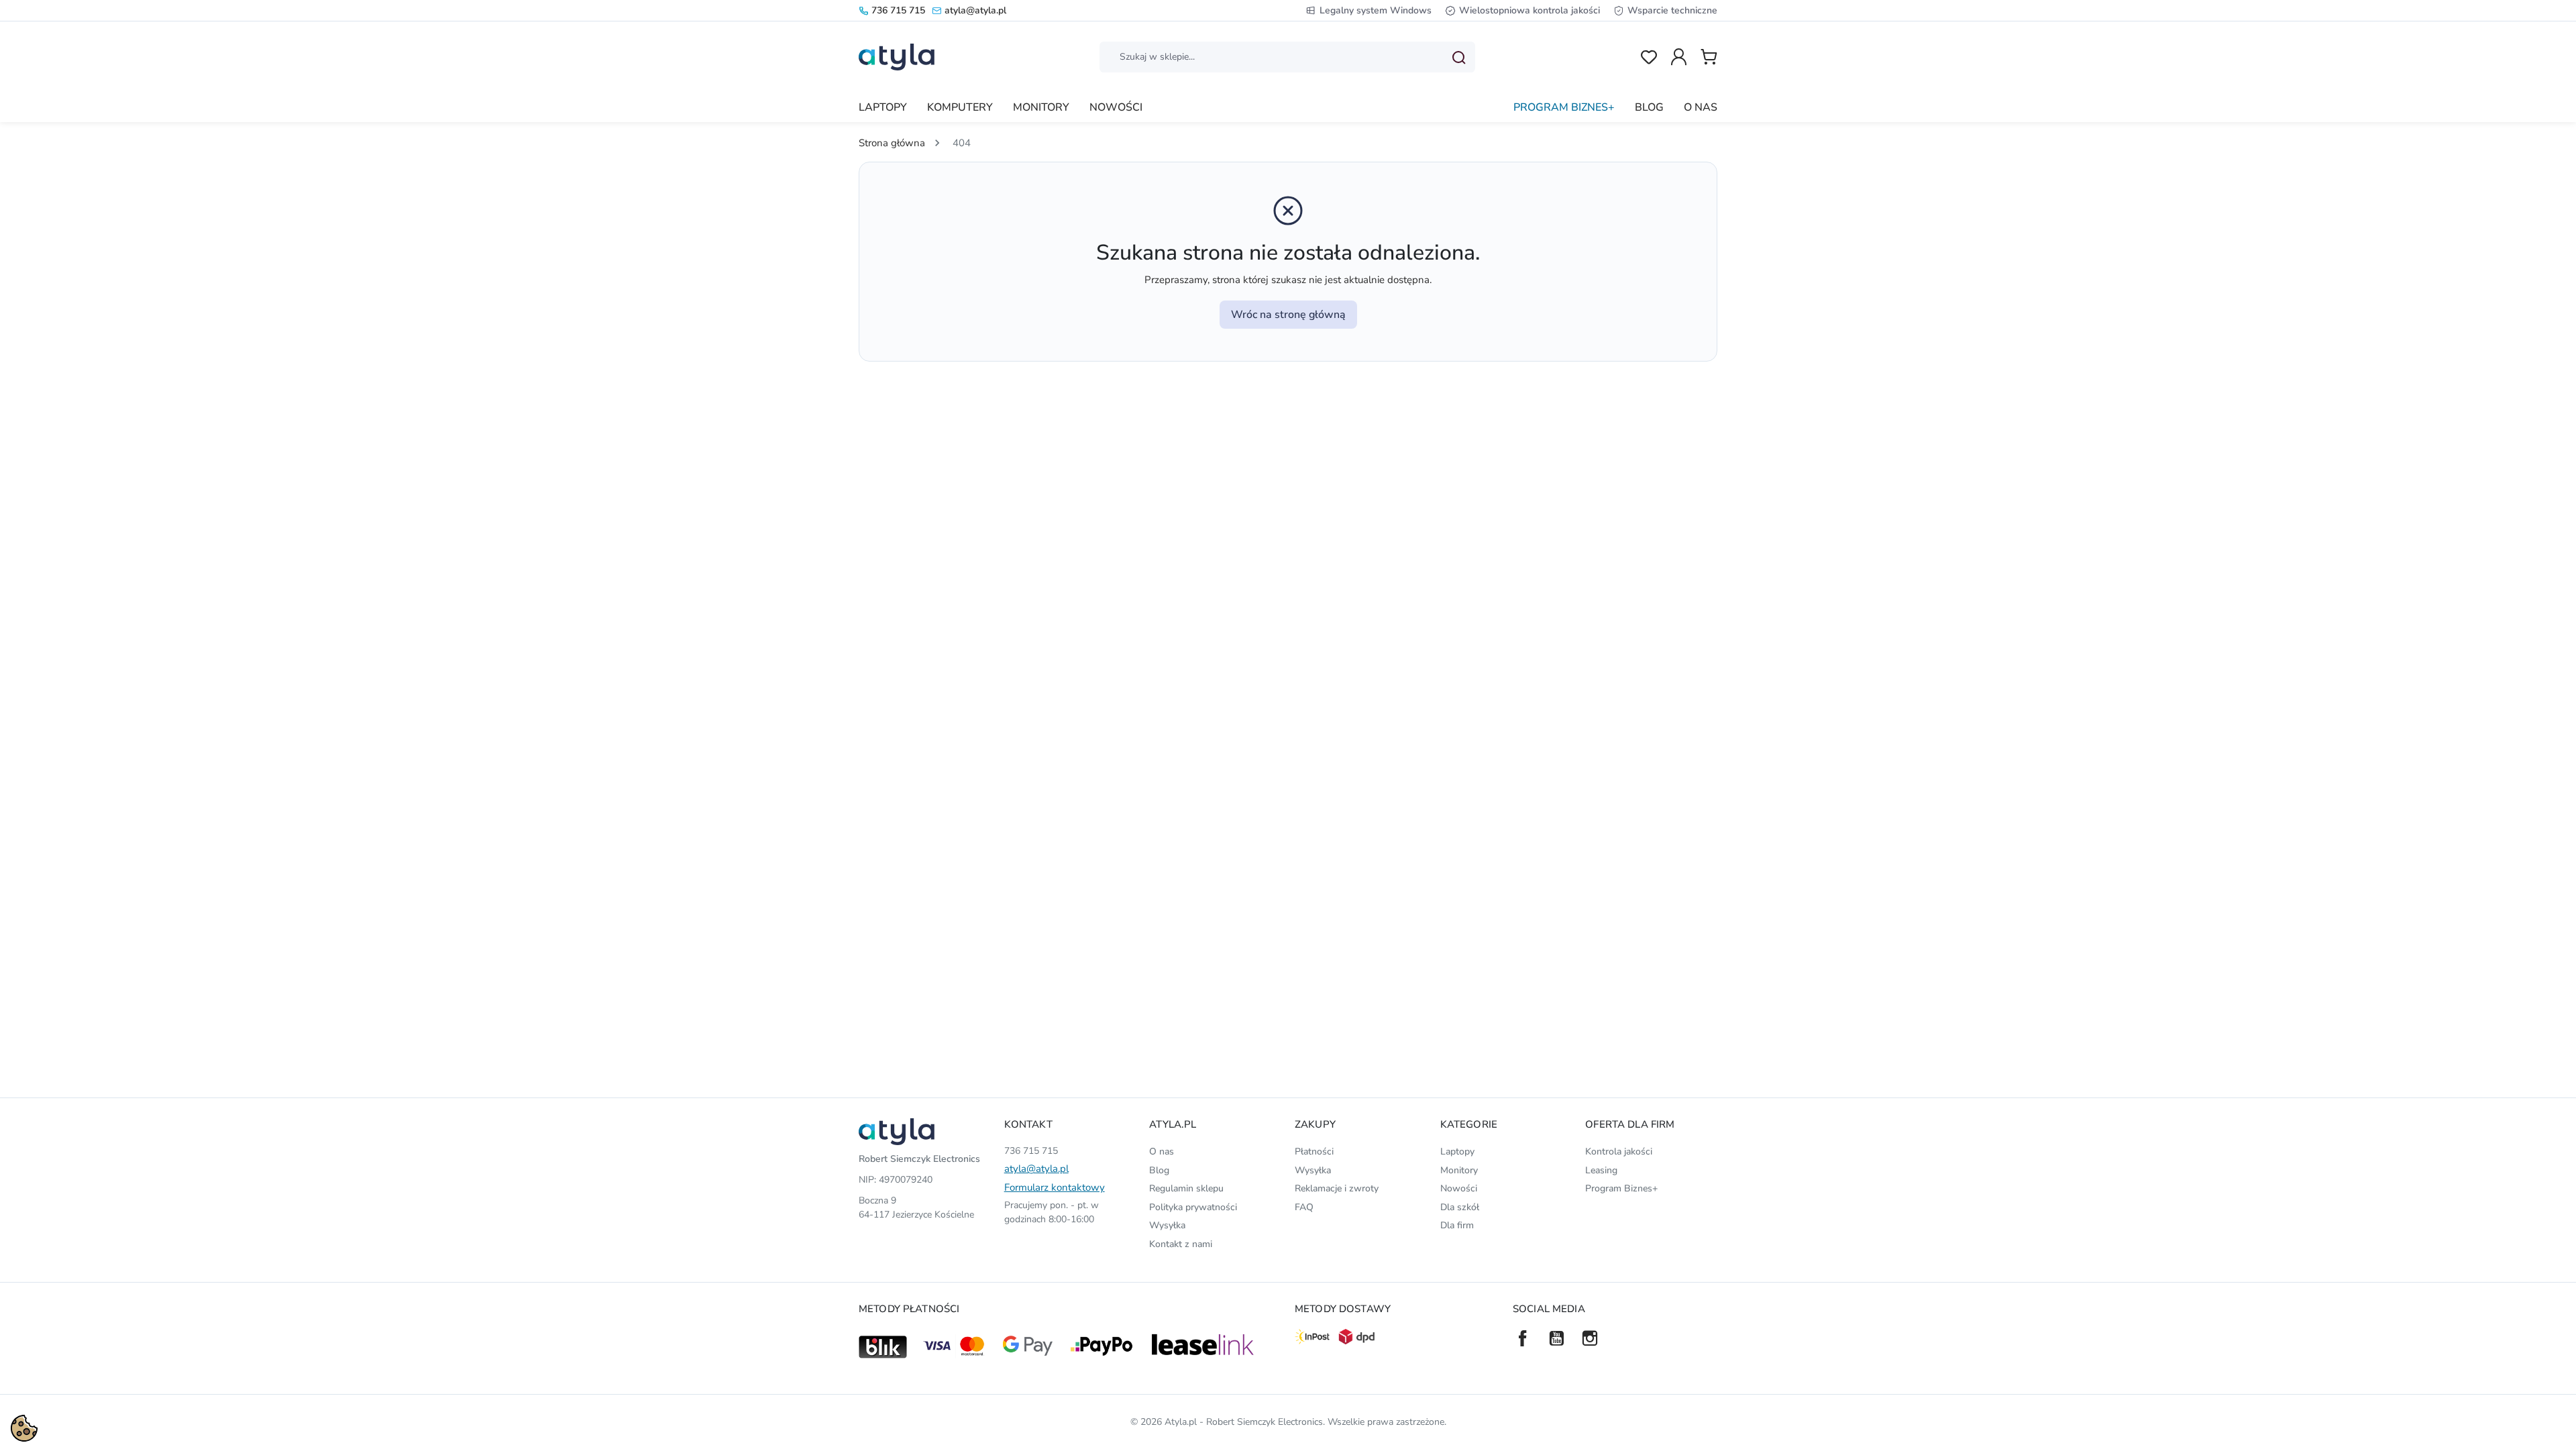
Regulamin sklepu (1186, 1188)
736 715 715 (898, 10)
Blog (1159, 1170)
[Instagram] (1590, 1338)
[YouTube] (1556, 1338)
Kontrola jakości (1619, 1151)
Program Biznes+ (1621, 1188)
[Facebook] (1523, 1338)
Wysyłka (1167, 1225)
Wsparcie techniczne (1672, 10)
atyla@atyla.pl (975, 10)
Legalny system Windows (1376, 10)
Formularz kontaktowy (1055, 1187)
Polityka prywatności (1193, 1207)
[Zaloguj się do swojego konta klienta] (1679, 57)
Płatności (1314, 1151)
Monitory (1459, 1170)
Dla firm (1457, 1225)
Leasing (1601, 1170)
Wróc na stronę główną (1288, 315)
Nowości (1459, 1188)
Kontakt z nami (1181, 1244)
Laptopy (1457, 1151)
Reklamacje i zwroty (1337, 1188)
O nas (1162, 1151)
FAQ (1304, 1207)
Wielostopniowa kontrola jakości (1529, 10)
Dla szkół (1460, 1207)
